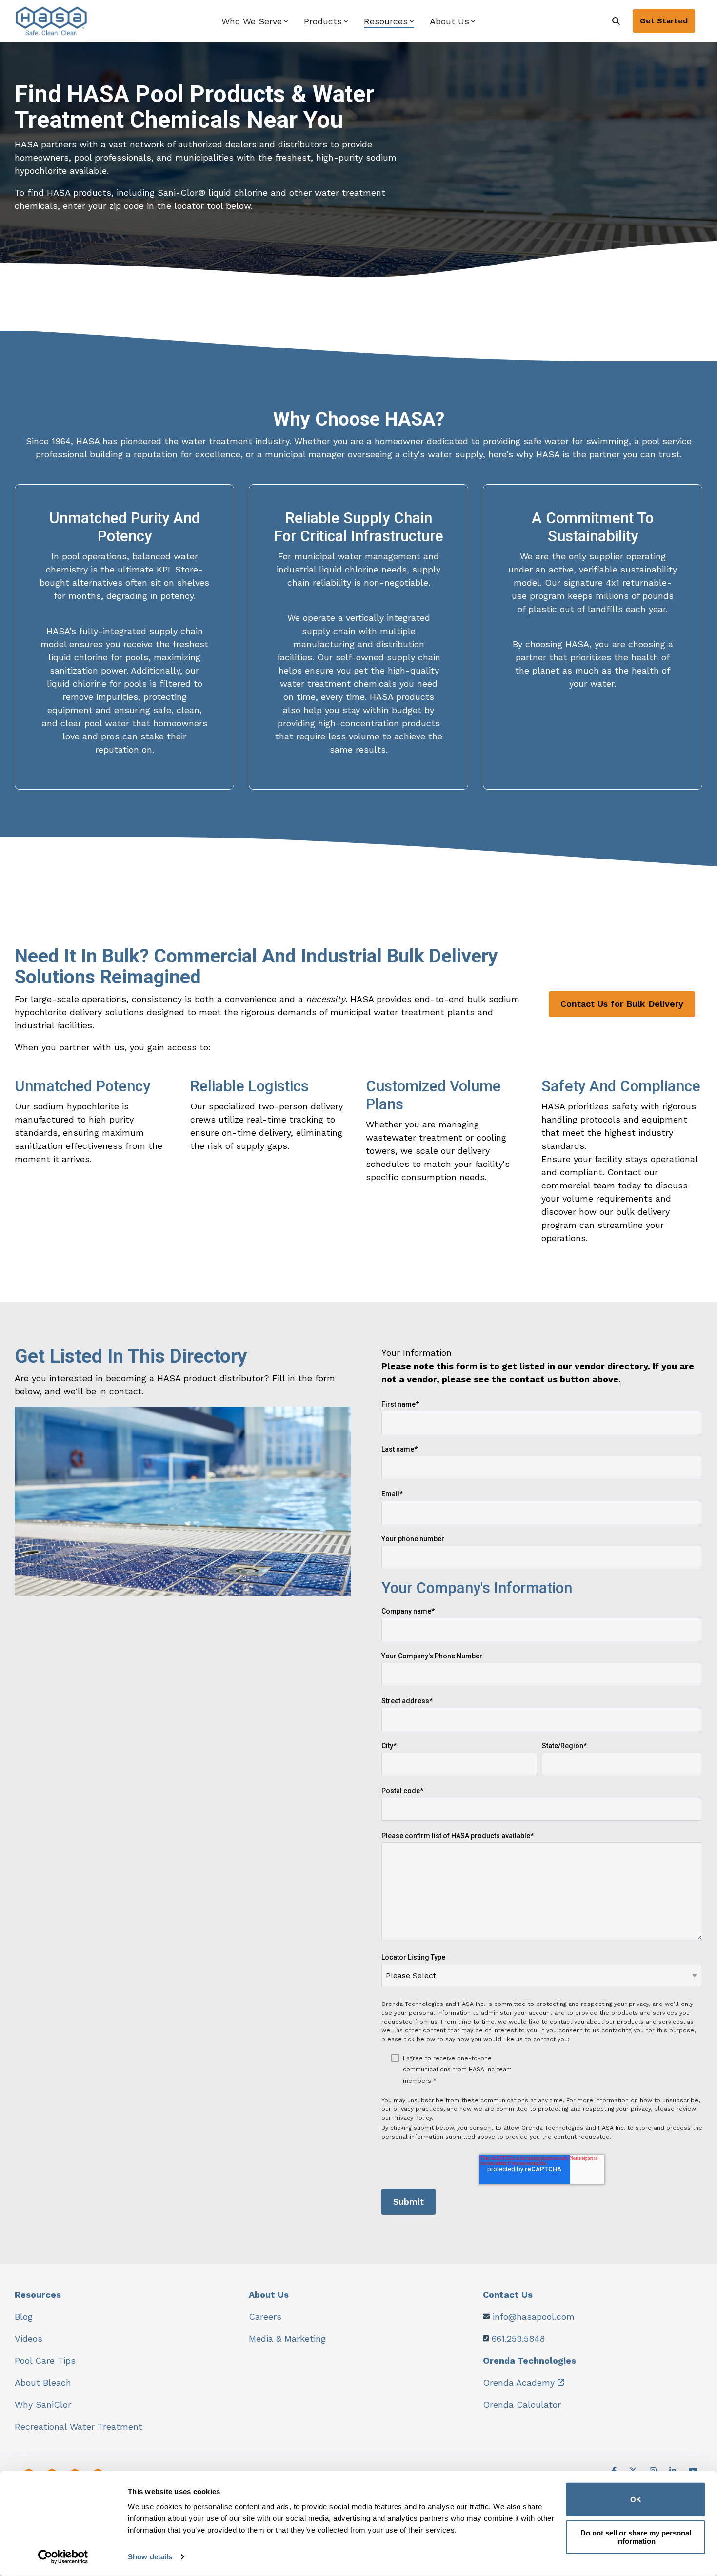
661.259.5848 (518, 2339)
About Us (269, 2295)
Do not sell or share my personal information (636, 2537)
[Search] (616, 21)
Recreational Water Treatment (79, 2426)
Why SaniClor (43, 2404)
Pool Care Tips (45, 2361)
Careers (265, 2317)
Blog (24, 2317)
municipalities (204, 157)
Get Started (664, 21)
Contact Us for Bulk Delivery (622, 1004)
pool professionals (113, 157)
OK (636, 2500)
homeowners (42, 157)
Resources (38, 2295)
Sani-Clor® (181, 193)
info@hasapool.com (534, 2317)
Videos (29, 2339)
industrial (296, 569)
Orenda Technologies (529, 2361)
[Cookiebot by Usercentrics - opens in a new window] (63, 2557)
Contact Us (508, 2295)
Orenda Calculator (522, 2404)
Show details (150, 2557)
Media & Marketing (287, 2339)
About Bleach (43, 2382)
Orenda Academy (519, 2382)
